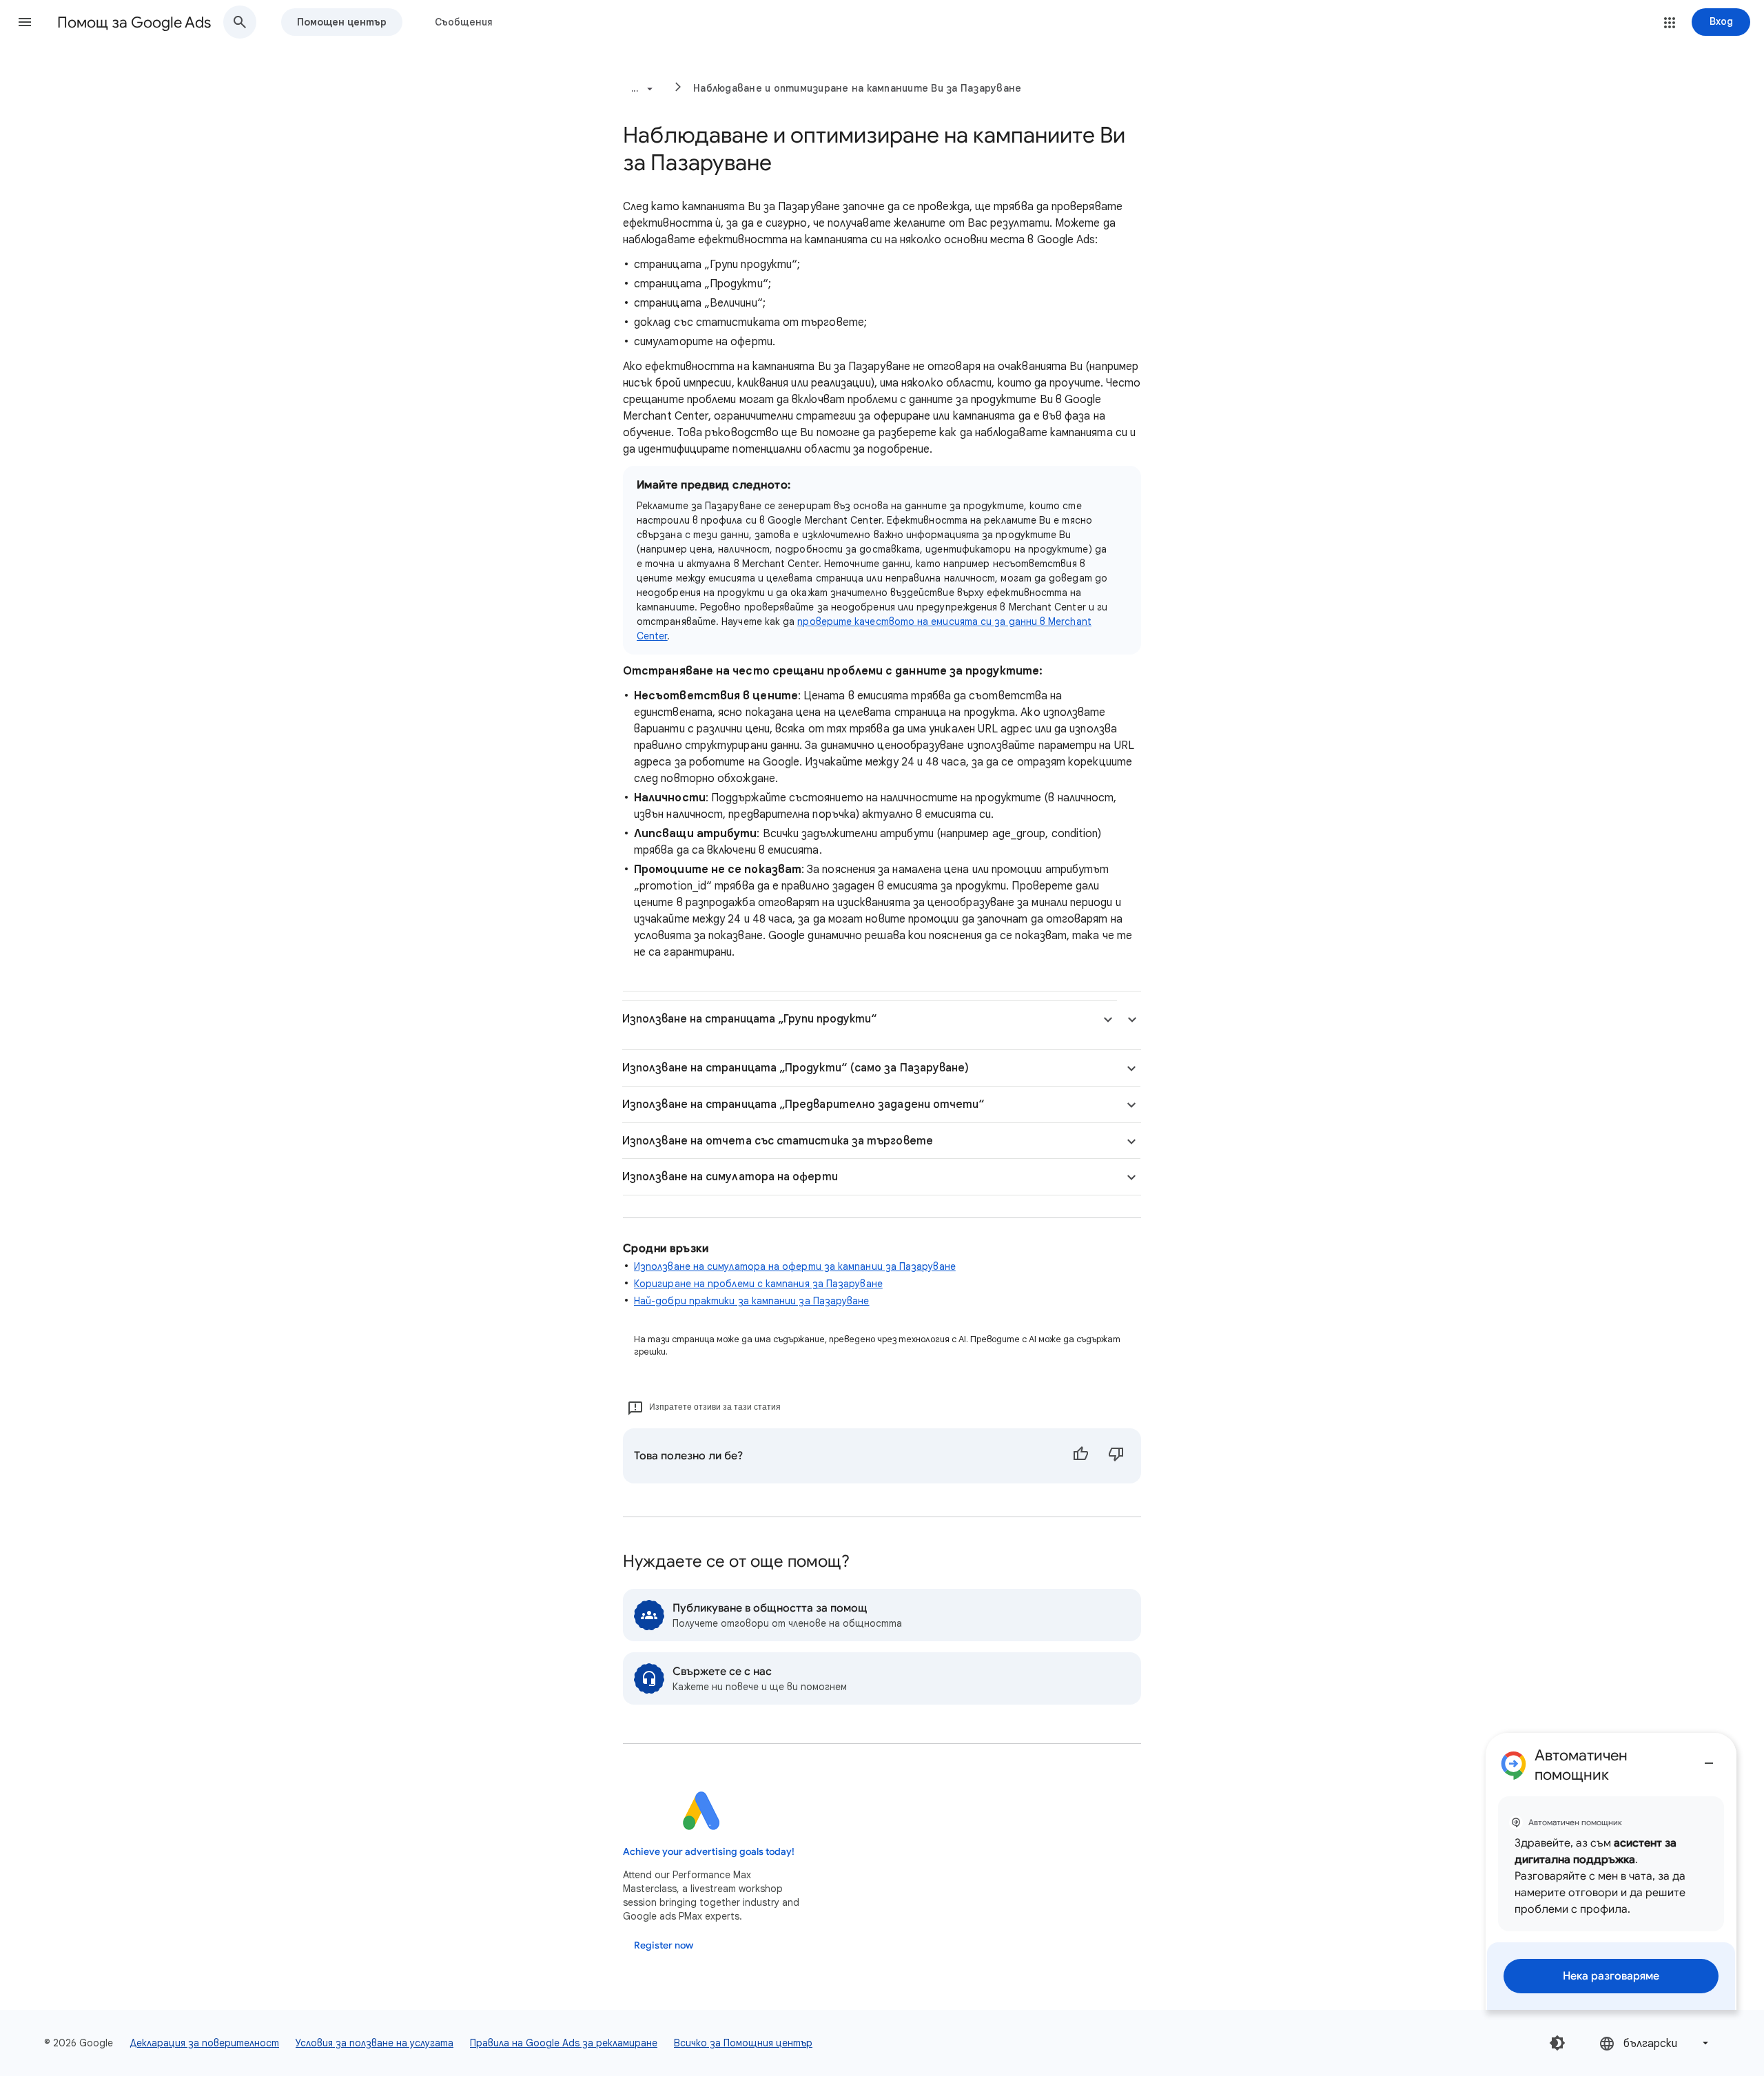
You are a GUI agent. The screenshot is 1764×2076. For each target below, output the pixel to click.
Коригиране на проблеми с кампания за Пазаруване (758, 1284)
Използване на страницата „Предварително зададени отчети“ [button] (803, 1104)
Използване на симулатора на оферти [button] (730, 1177)
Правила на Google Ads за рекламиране (564, 2043)
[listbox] (1655, 2043)
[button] (25, 22)
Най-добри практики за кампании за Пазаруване (752, 1301)
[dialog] (1611, 1871)
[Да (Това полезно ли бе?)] (1080, 1456)
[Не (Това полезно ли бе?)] (1116, 1456)
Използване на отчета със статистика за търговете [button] (778, 1141)
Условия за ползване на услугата (375, 2043)
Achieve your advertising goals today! (709, 1852)
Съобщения (464, 22)
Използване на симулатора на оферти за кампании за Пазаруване (795, 1266)
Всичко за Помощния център (743, 2043)
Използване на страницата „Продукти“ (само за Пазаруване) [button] (796, 1068)
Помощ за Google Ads (134, 22)
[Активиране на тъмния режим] (1557, 2043)
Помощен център (342, 22)
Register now (664, 1945)
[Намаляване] (1709, 1758)
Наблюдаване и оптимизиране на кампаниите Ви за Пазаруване (857, 88)
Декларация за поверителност (204, 2043)
